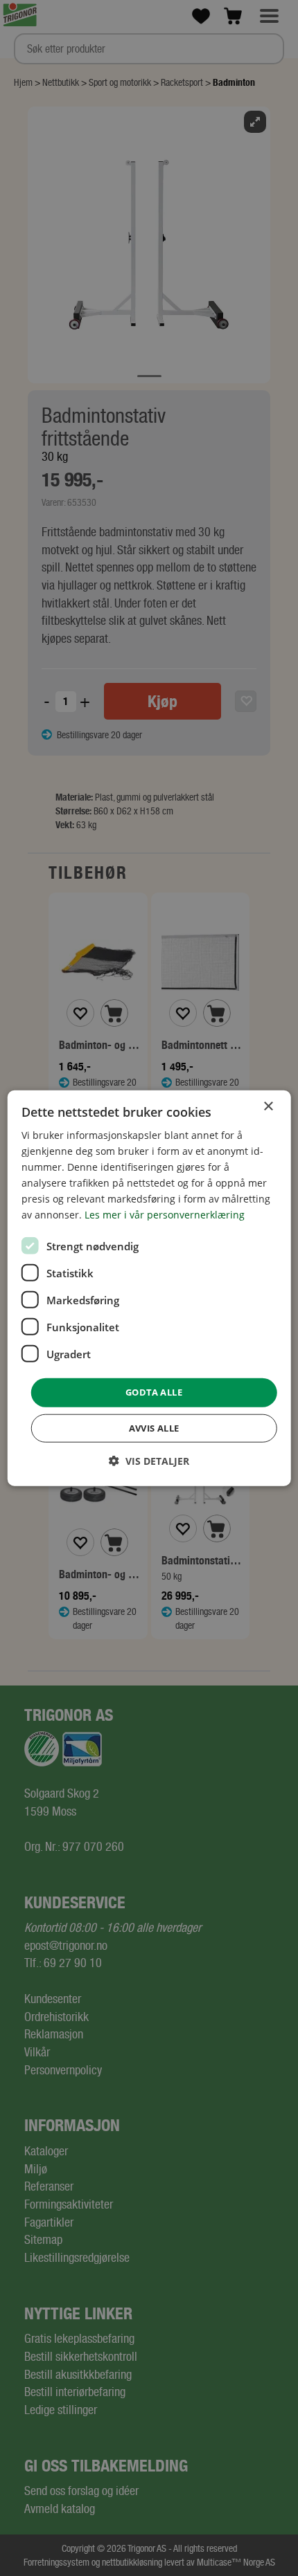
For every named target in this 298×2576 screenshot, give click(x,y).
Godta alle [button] (154, 1392)
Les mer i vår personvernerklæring (165, 1215)
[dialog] (149, 1288)
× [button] (268, 1106)
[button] (149, 1461)
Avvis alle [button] (154, 1428)
